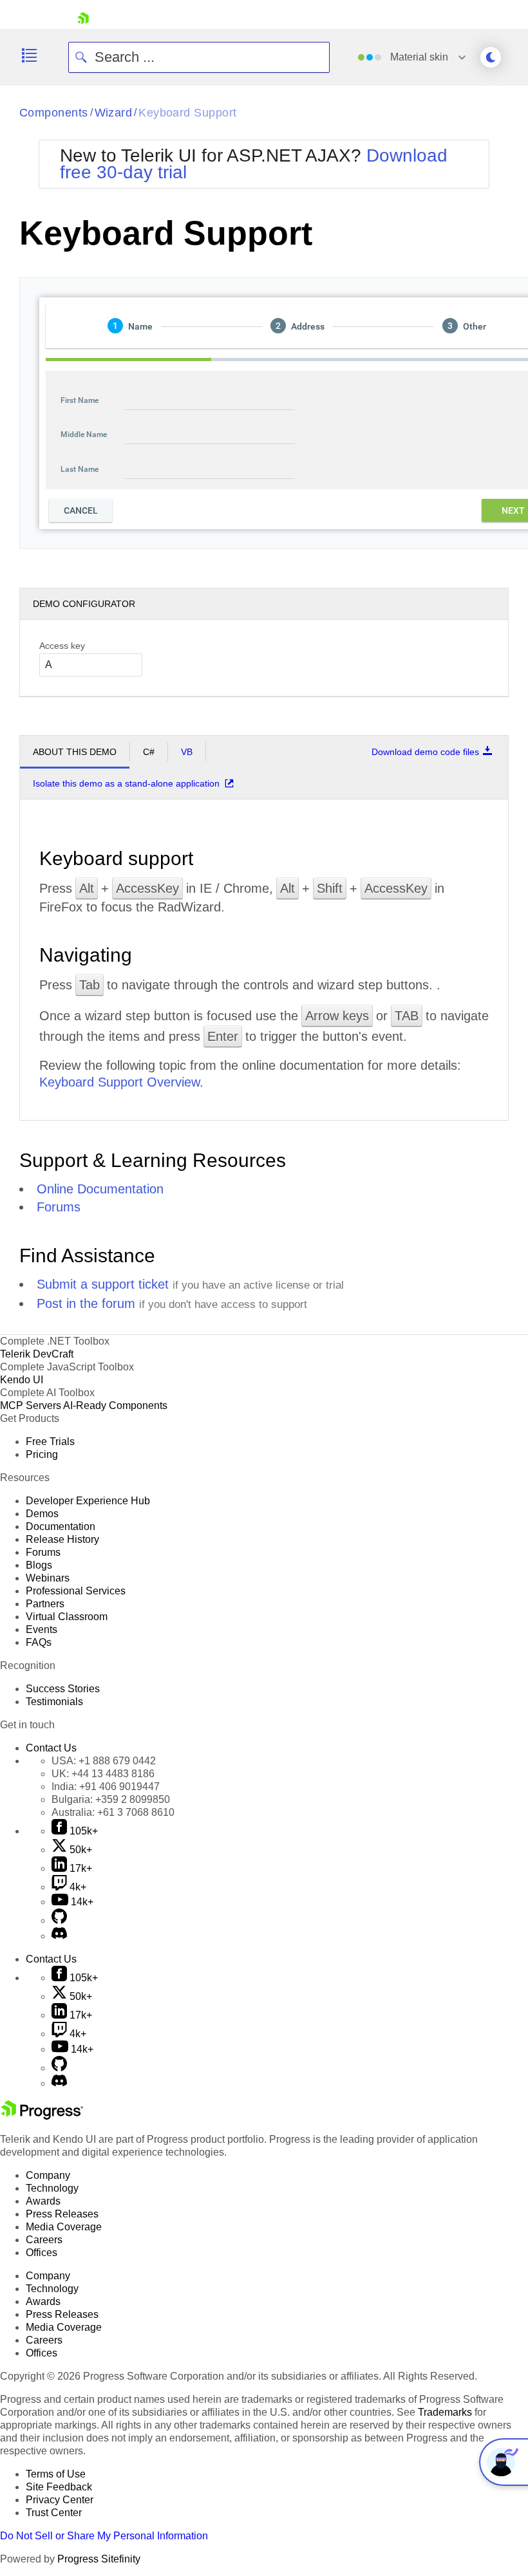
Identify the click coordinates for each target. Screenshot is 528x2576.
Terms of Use (56, 2474)
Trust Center (54, 2513)
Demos (42, 1514)
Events (42, 1629)
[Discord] (59, 1936)
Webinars (48, 1578)
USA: (104, 1761)
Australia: (113, 1812)
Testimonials (54, 1702)
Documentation (61, 1526)
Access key (62, 646)
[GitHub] (59, 1920)
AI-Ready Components (115, 1405)
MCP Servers (31, 1405)
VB (187, 752)
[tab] (130, 326)
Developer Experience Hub (88, 1501)
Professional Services (76, 1591)
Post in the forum (86, 1303)
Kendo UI (22, 1380)
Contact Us (51, 1748)
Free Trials (50, 1442)
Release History (62, 1539)
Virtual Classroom (67, 1617)
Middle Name (84, 434)
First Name (80, 400)
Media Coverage (64, 2227)
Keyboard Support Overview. (121, 1082)
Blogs (39, 1565)
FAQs (39, 1642)
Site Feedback (59, 2487)
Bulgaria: (111, 1799)
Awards (43, 2201)
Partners (45, 1604)
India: (106, 1787)
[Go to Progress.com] (42, 2116)
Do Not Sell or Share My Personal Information (104, 2536)
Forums (59, 1207)
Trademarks (445, 2412)
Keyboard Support (187, 113)
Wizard (114, 113)
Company (48, 2175)
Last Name (80, 469)
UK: (103, 1774)
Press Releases (62, 2214)
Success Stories (63, 1689)
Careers (44, 2240)
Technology (52, 2188)
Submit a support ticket (103, 1284)
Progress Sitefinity (99, 2559)
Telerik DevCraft (37, 1354)
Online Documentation (100, 1189)
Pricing (42, 1454)
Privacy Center (60, 2500)
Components (54, 113)
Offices (42, 2253)
